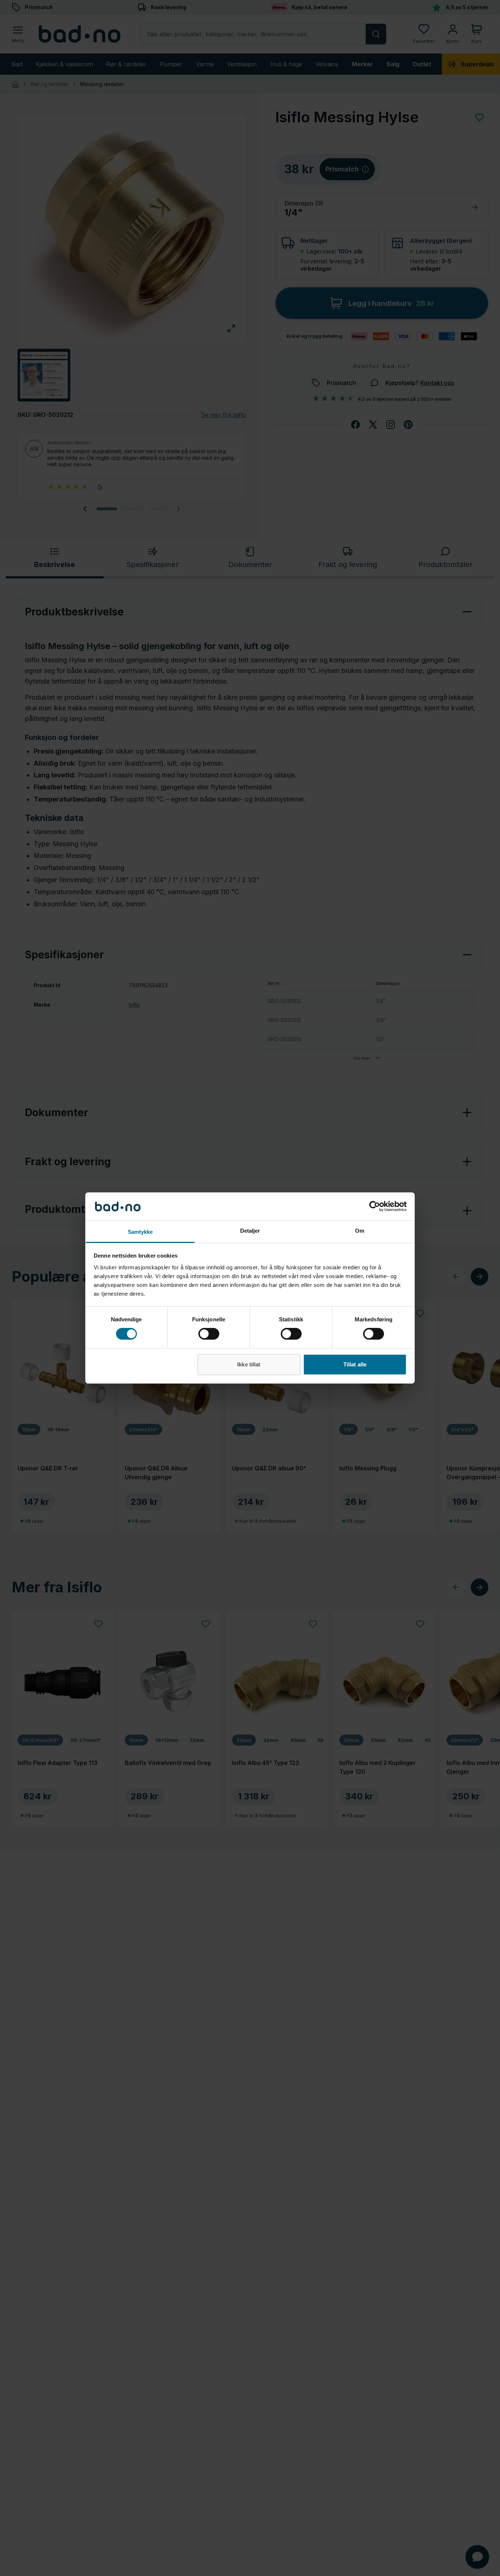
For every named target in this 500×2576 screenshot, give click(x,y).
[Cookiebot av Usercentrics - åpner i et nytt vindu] (375, 1206)
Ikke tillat (249, 1364)
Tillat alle (355, 1364)
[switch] (209, 1334)
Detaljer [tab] (250, 1231)
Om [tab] (360, 1231)
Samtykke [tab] (140, 1232)
